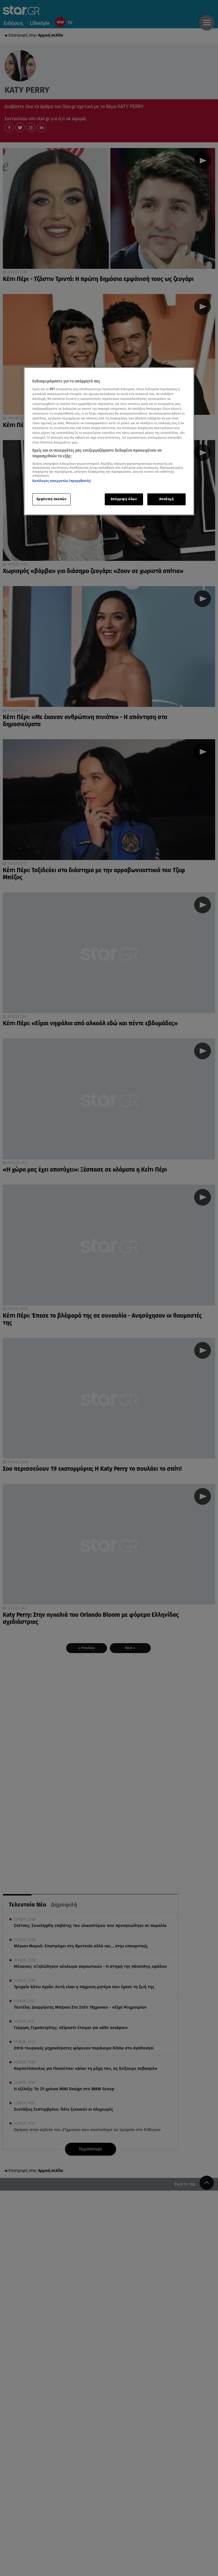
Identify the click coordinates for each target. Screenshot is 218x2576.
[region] (109, 441)
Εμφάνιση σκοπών (52, 499)
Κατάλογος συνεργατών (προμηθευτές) (62, 481)
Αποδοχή (167, 499)
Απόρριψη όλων (124, 499)
